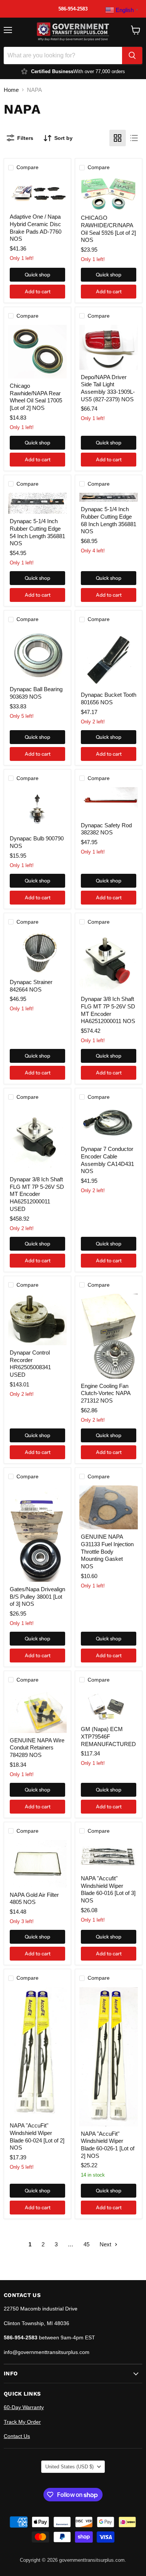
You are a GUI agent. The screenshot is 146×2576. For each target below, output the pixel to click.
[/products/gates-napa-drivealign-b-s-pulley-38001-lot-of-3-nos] (37, 1534)
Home (11, 90)
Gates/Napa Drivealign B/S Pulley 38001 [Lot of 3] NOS (37, 1596)
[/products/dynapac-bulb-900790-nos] (37, 809)
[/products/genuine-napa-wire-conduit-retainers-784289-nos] (37, 1711)
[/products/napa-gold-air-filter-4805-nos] (37, 1864)
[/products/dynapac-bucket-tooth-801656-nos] (109, 658)
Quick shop (37, 275)
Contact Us (17, 2436)
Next (106, 2244)
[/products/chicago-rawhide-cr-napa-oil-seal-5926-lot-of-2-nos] (109, 194)
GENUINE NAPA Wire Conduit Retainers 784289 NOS (37, 1748)
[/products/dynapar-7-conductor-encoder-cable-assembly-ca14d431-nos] (109, 1124)
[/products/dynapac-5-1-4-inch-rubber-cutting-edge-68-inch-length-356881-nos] (109, 497)
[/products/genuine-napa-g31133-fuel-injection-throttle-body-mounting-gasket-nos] (109, 1507)
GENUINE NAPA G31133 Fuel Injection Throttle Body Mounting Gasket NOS (107, 1551)
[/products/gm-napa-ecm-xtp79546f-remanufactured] (109, 1706)
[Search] (132, 56)
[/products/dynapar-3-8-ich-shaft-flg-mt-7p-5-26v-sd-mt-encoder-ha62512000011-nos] (109, 961)
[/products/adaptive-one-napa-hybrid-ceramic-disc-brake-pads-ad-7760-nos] (37, 193)
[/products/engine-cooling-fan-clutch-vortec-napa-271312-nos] (109, 1336)
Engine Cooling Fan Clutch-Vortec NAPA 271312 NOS (106, 1393)
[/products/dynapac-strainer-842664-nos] (37, 953)
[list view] (134, 138)
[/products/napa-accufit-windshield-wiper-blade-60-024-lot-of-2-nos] (37, 2053)
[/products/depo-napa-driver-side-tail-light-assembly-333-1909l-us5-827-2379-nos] (109, 347)
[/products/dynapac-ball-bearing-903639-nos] (37, 655)
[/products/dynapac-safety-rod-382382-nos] (109, 803)
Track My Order (22, 2422)
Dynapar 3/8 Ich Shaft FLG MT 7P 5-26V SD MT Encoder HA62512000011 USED (37, 1194)
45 (86, 2244)
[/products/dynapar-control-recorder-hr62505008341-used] (37, 1320)
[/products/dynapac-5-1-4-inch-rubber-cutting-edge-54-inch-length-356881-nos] (37, 503)
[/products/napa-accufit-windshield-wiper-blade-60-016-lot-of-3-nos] (109, 1855)
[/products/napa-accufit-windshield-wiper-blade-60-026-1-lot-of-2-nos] (109, 2057)
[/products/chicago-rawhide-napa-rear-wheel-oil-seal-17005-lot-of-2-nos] (37, 352)
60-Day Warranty (24, 2407)
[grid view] (118, 138)
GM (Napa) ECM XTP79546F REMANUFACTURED (108, 1736)
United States (69, 2467)
